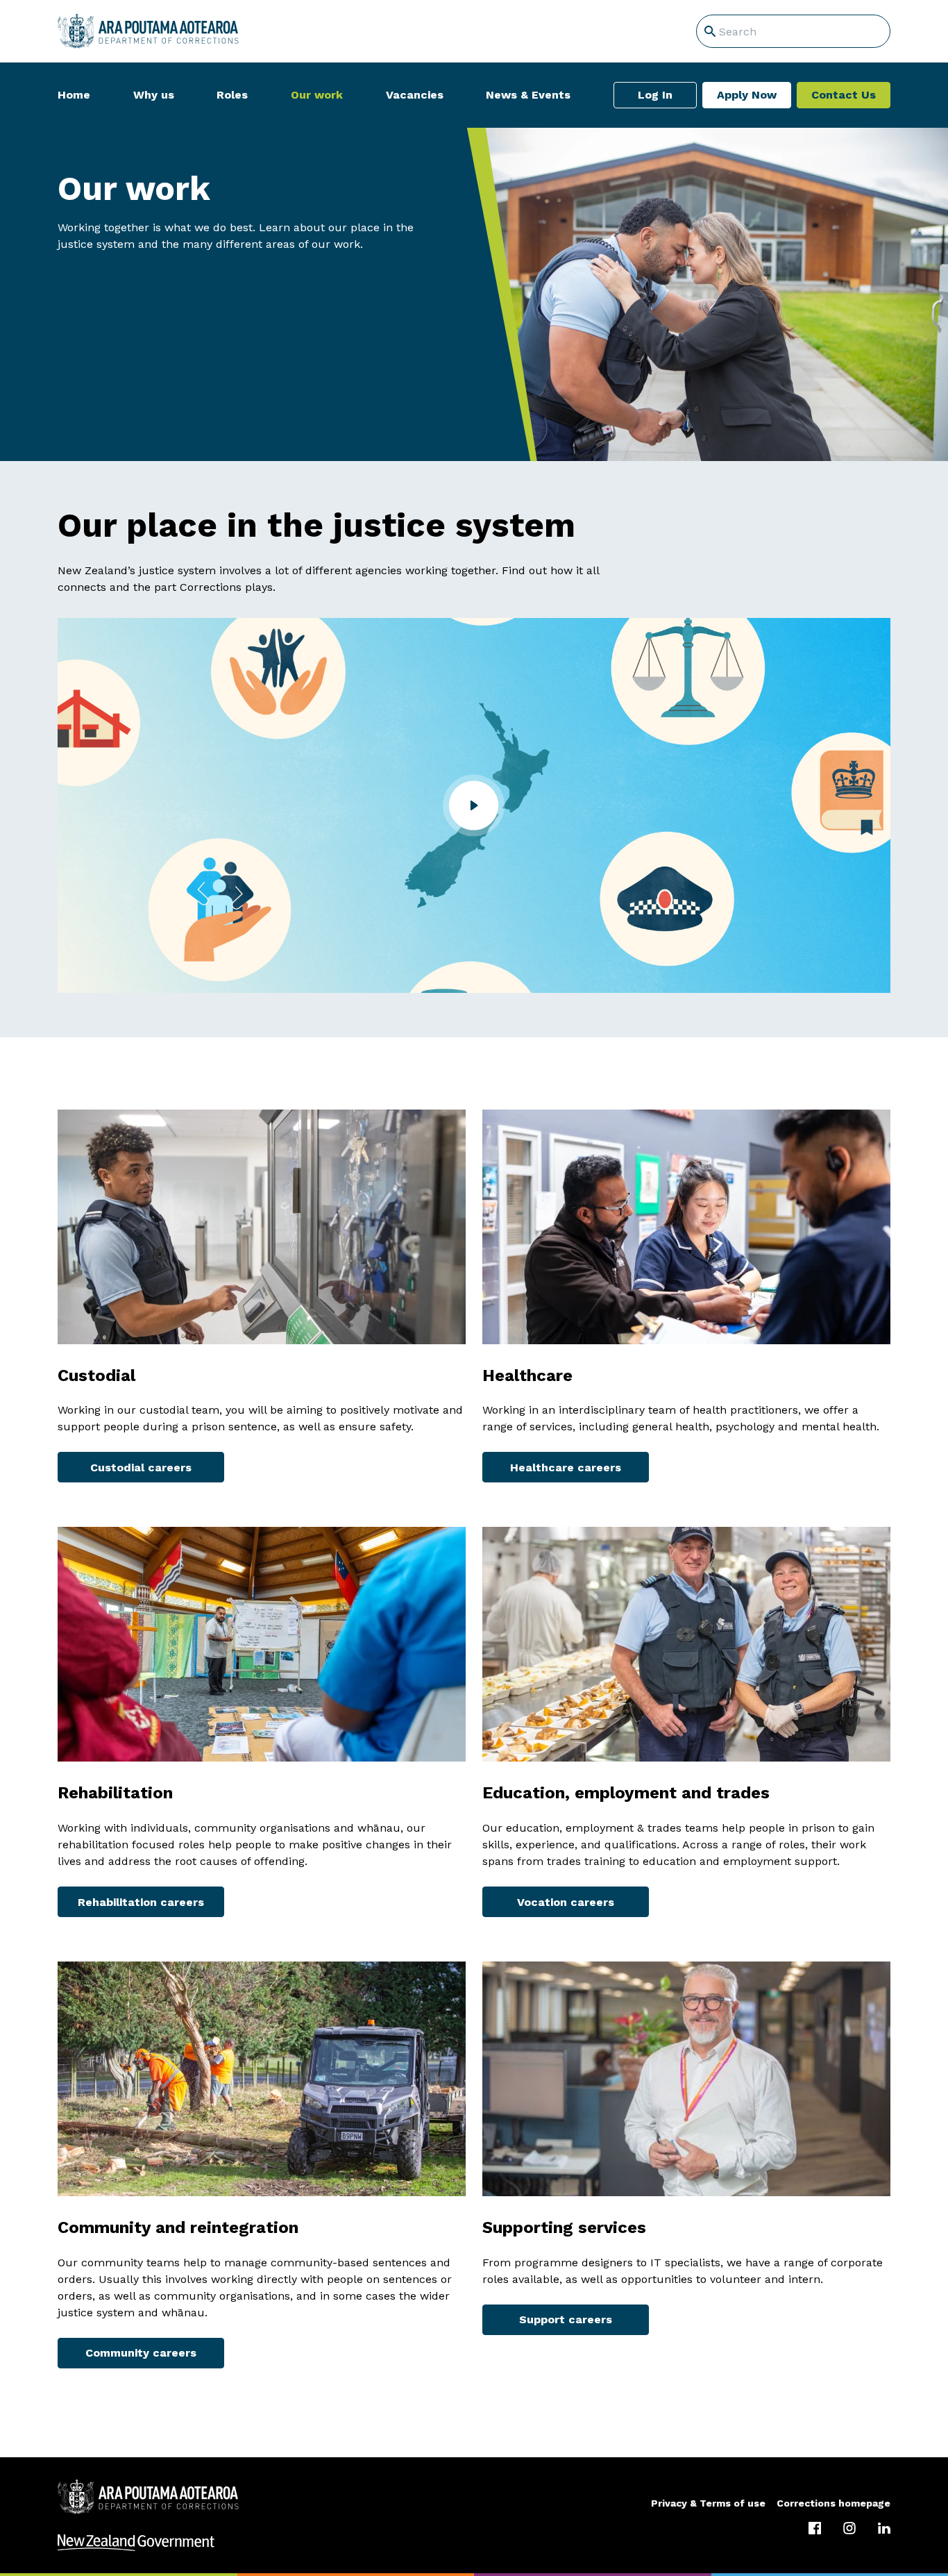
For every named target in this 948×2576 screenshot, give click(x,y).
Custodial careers (141, 1467)
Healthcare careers (566, 1467)
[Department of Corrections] (148, 2497)
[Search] (710, 31)
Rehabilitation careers (141, 1902)
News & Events (528, 95)
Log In (655, 95)
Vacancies (415, 95)
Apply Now (747, 95)
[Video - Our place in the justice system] (474, 805)
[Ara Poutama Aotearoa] (148, 31)
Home (74, 95)
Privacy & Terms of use (708, 2503)
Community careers (141, 2353)
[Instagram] (849, 2528)
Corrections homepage (833, 2503)
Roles (232, 95)
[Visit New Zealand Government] (474, 2543)
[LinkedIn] (884, 2528)
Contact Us (844, 95)
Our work (317, 95)
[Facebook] (815, 2528)
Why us (154, 95)
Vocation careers (566, 1902)
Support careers (566, 2319)
